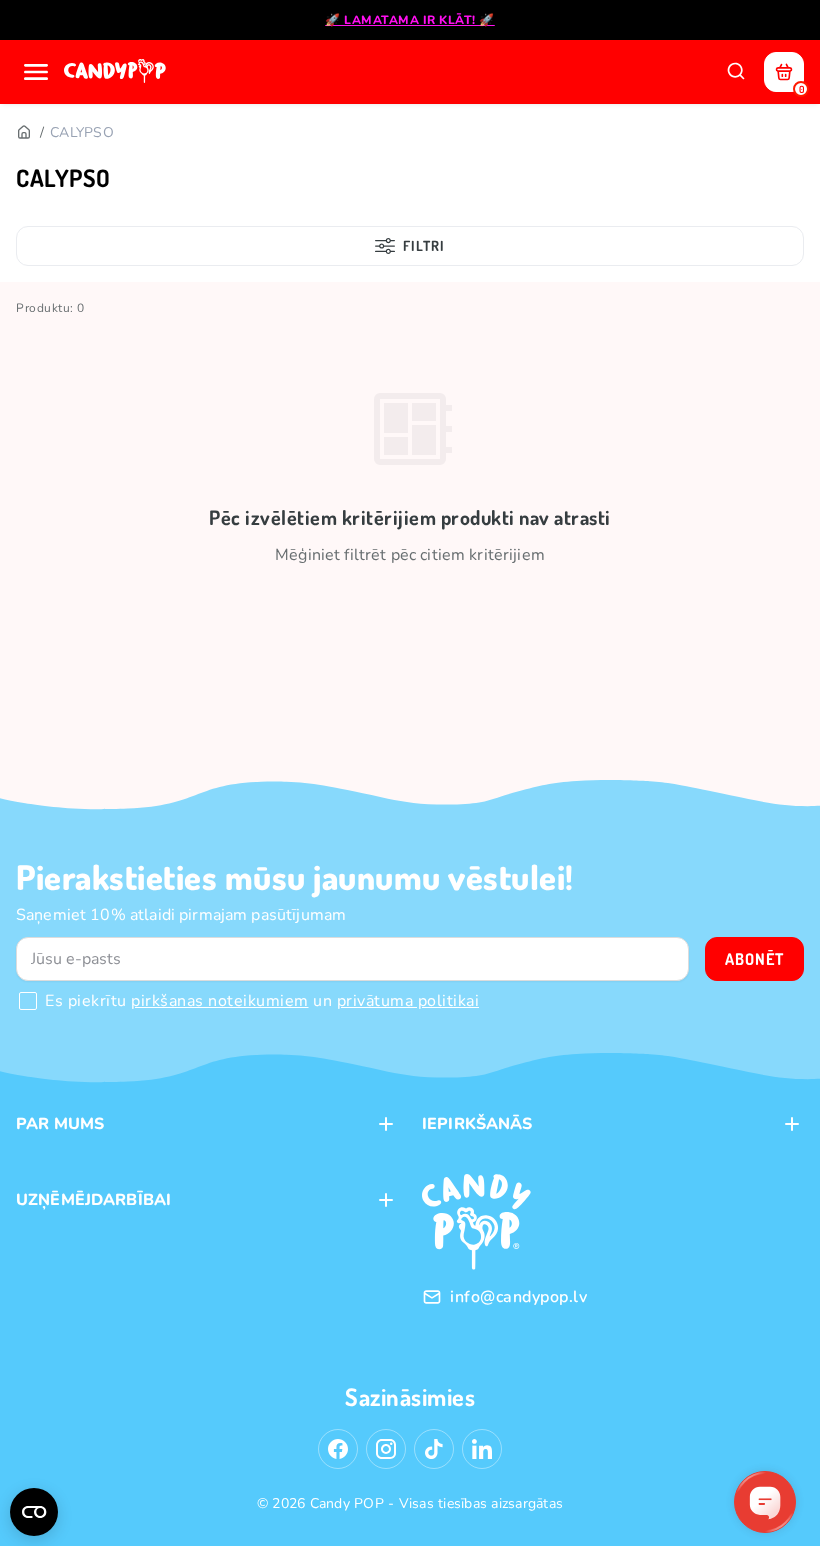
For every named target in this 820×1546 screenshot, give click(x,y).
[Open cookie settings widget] (34, 1512)
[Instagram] (386, 1449)
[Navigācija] (36, 72)
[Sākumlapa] (117, 72)
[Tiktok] (434, 1449)
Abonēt (754, 959)
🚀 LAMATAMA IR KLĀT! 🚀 (410, 20)
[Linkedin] (482, 1449)
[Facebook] (338, 1449)
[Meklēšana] (736, 72)
